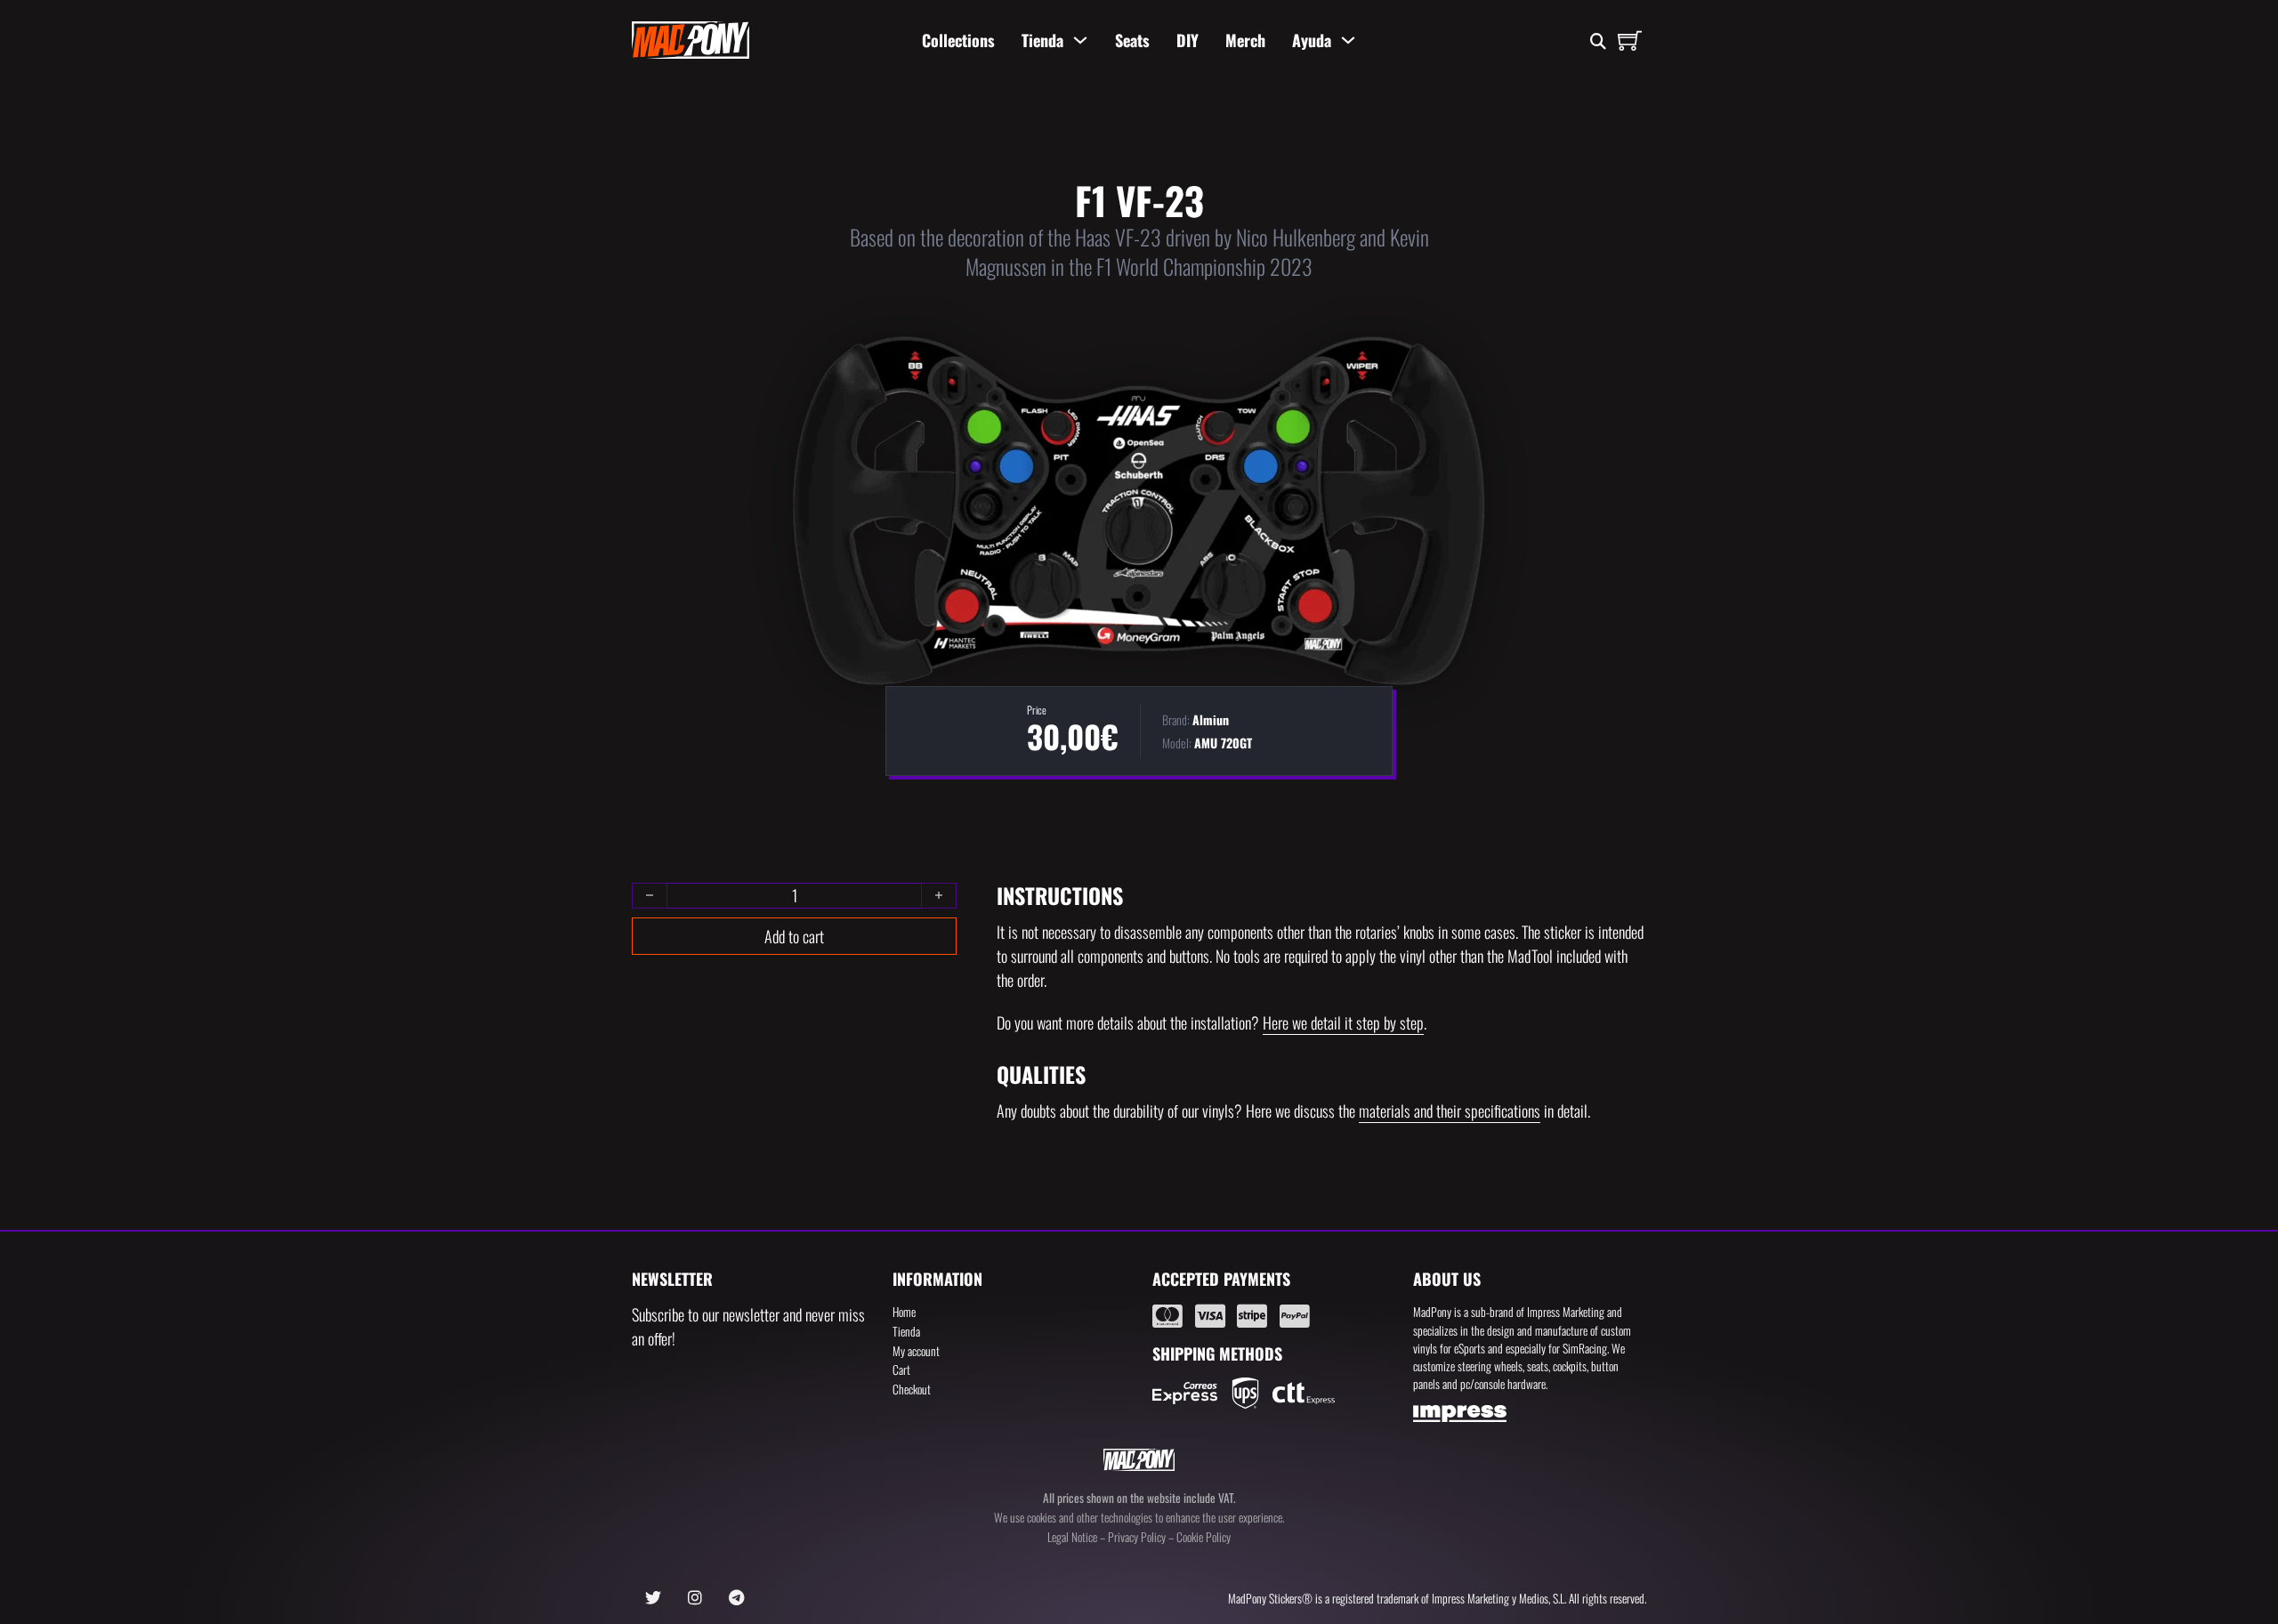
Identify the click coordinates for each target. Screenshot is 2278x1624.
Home (904, 1312)
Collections (958, 40)
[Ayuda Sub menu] (1348, 40)
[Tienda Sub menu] (1080, 40)
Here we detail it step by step (1343, 1022)
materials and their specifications (1450, 1111)
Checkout (912, 1389)
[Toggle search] (1598, 42)
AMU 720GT (1223, 743)
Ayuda (1312, 40)
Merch (1245, 40)
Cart (901, 1369)
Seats (1132, 40)
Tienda (1042, 40)
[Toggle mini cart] (1630, 40)
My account (916, 1351)
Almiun (1211, 719)
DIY (1187, 40)
